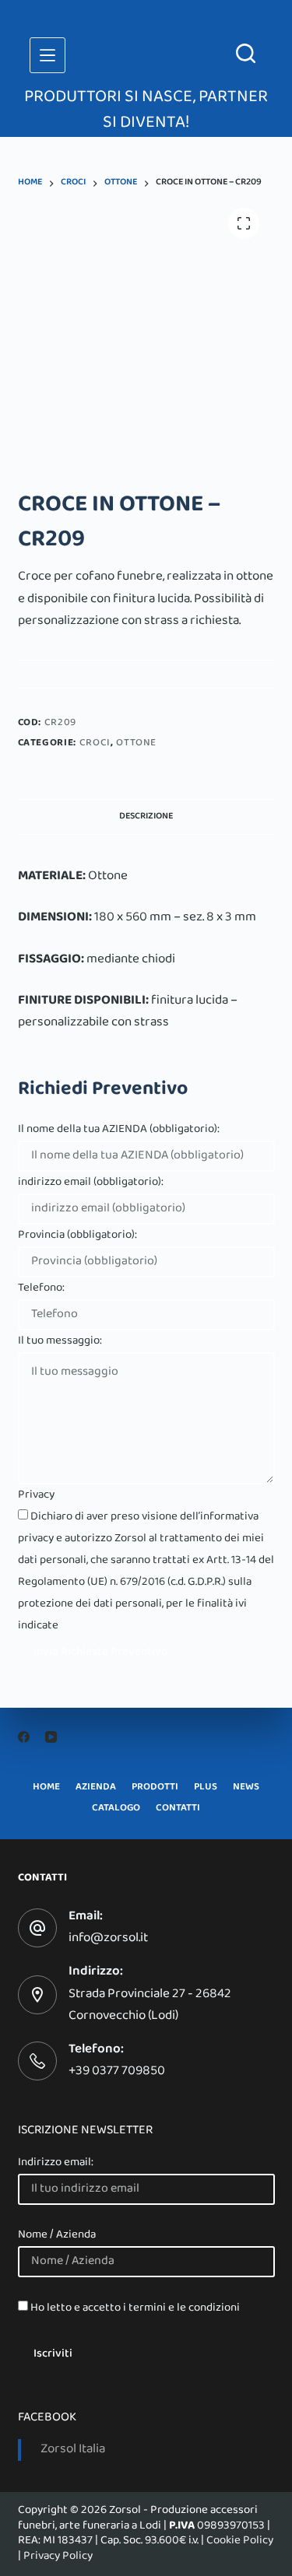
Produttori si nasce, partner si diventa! (146, 111)
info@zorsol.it (108, 1939)
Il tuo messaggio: (60, 1341)
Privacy (36, 1495)
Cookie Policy (240, 2541)
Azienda (96, 1788)
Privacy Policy (58, 2557)
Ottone (136, 744)
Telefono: (41, 1288)
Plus (206, 1788)
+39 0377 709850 (117, 2072)
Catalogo (116, 1809)
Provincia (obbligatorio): (77, 1235)
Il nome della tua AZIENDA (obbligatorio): (119, 1130)
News (246, 1788)
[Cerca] (246, 53)
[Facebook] (24, 1737)
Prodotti (155, 1788)
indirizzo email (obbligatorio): (91, 1183)
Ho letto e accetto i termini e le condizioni (135, 2308)
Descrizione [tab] (146, 817)
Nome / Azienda (57, 2235)
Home (46, 1788)
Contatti (178, 1809)
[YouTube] (51, 1737)
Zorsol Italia (73, 2450)
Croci (95, 744)
